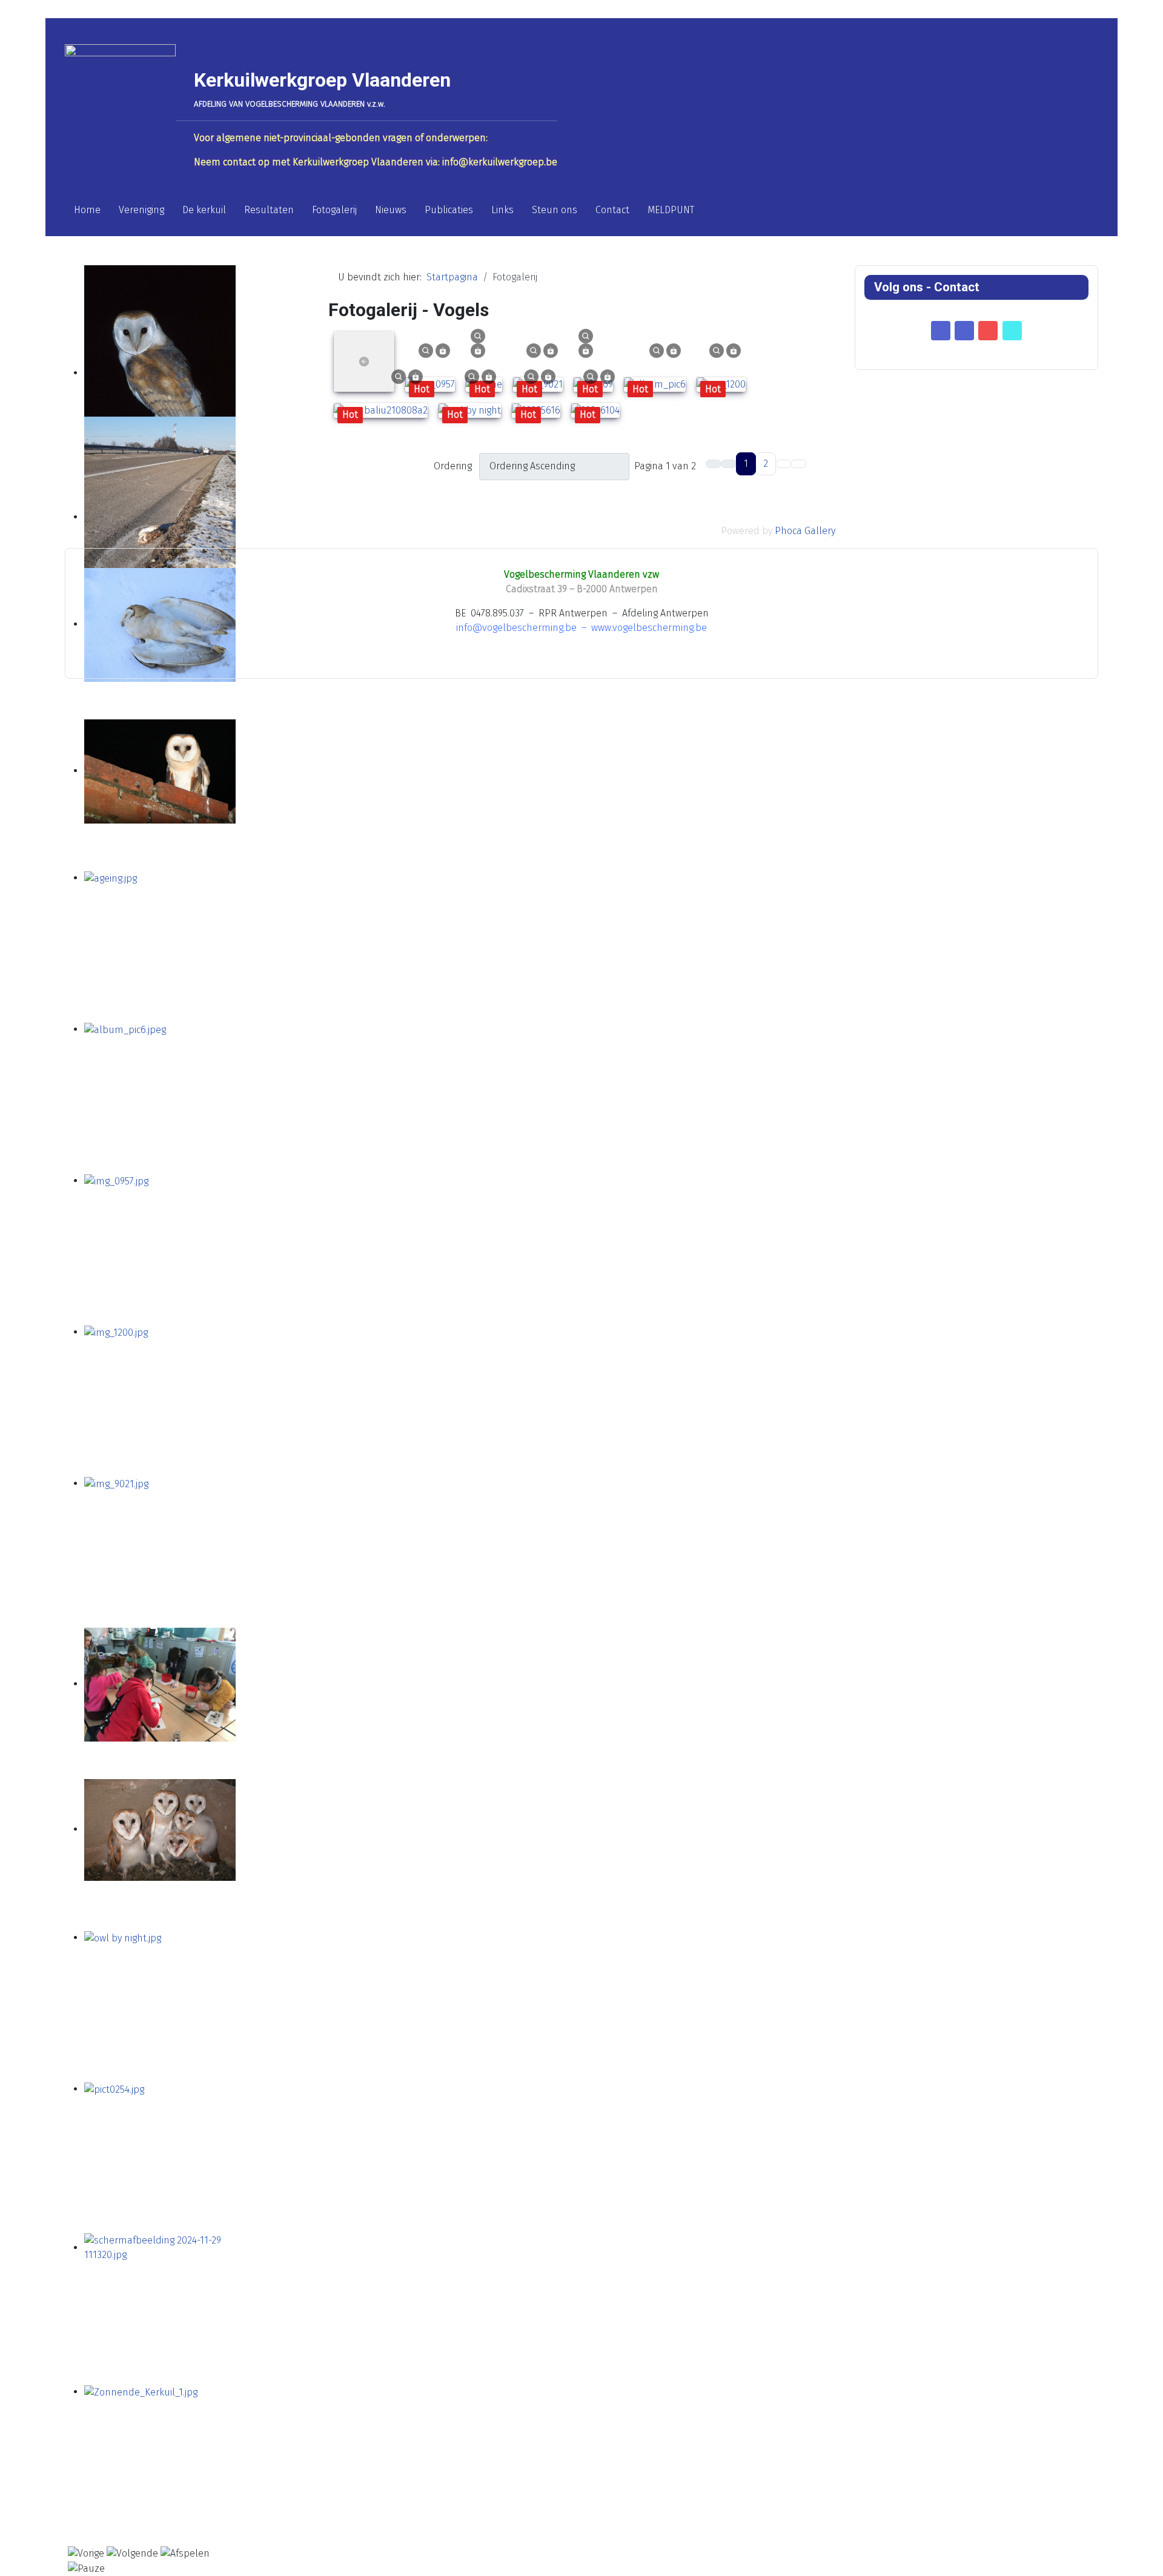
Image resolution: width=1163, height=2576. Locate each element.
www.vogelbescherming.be (649, 628)
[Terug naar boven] (1148, 2561)
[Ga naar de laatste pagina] (798, 464)
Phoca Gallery (805, 531)
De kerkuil (204, 210)
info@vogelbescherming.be (516, 628)
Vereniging (141, 210)
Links (502, 210)
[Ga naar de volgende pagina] (783, 464)
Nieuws (391, 210)
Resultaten (269, 210)
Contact (612, 210)
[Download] (443, 350)
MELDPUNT (671, 210)
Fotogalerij (334, 210)
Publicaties (449, 210)
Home (87, 210)
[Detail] (426, 350)
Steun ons (555, 210)
